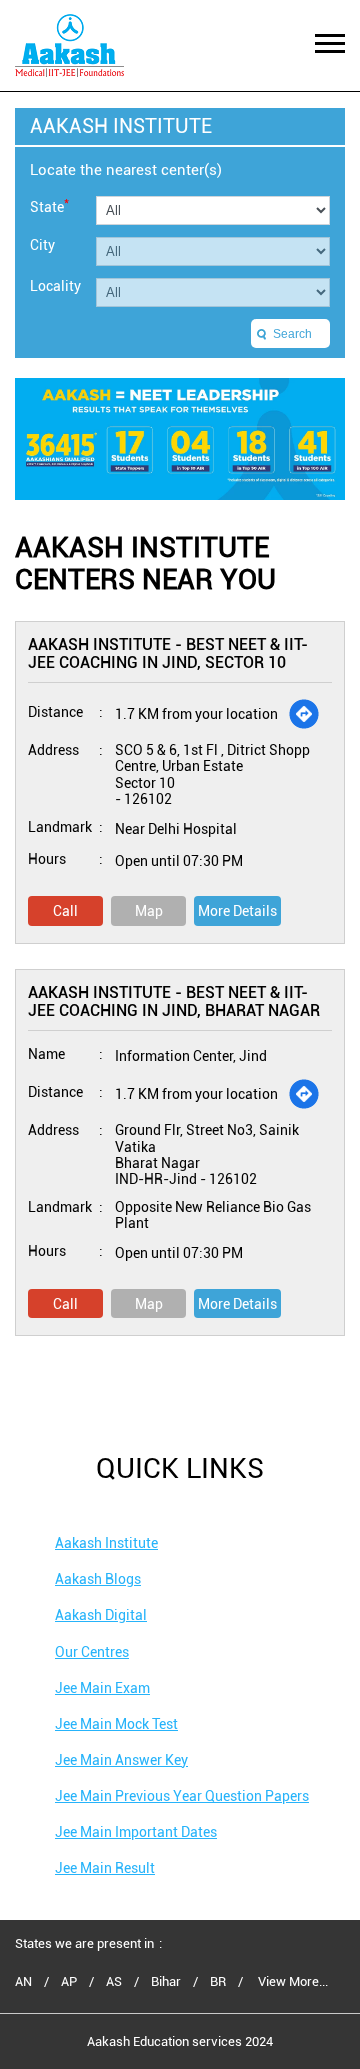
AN (23, 1982)
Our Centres (92, 1652)
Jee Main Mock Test (116, 1724)
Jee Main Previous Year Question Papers (182, 1796)
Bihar (166, 1982)
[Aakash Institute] (69, 45)
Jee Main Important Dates (136, 1832)
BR (218, 1982)
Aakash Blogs (98, 1579)
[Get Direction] (304, 714)
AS (114, 1982)
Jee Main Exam (102, 1688)
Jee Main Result (105, 1868)
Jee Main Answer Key (121, 1760)
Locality (55, 286)
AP (69, 1982)
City (42, 245)
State (49, 205)
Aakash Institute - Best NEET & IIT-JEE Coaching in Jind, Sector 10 (168, 653)
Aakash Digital (101, 1615)
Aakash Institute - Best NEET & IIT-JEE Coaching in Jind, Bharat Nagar (174, 1001)
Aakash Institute (106, 1543)
